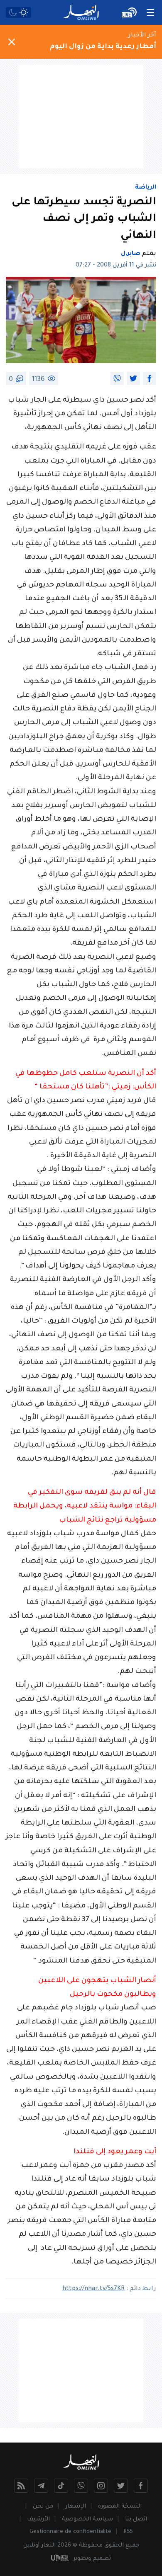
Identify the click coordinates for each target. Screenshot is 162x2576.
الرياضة (146, 188)
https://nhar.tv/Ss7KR (93, 2289)
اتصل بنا (136, 2519)
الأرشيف (38, 2519)
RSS (128, 2532)
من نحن (43, 2507)
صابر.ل (131, 254)
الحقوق (114, 2546)
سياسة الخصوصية (87, 2519)
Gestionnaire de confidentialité (70, 2532)
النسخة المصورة (120, 2507)
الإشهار (76, 2507)
